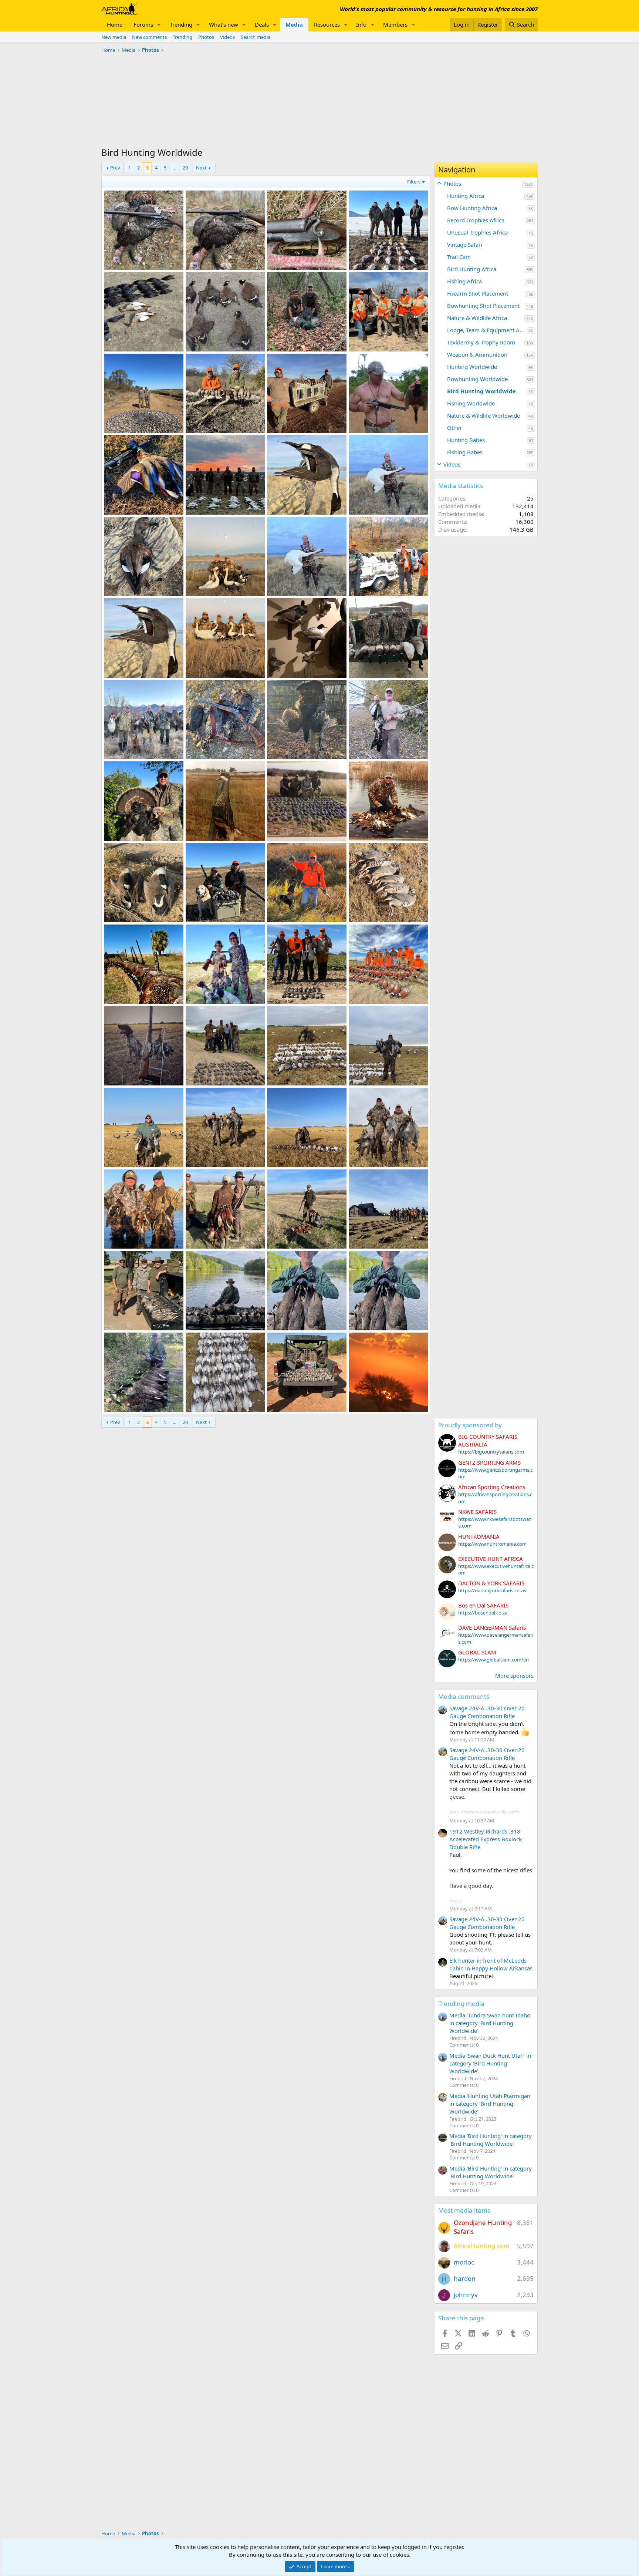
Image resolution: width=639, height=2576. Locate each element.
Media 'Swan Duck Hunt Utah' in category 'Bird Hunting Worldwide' (490, 2063)
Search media (256, 37)
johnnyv (466, 2295)
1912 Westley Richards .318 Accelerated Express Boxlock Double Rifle (486, 1839)
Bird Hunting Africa (472, 269)
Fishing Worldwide (471, 403)
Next (201, 168)
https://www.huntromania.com (492, 1544)
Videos (227, 37)
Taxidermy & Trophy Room (481, 342)
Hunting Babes (466, 440)
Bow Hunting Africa (472, 208)
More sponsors (514, 1676)
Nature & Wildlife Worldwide (484, 415)
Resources (327, 24)
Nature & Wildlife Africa (477, 318)
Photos (206, 37)
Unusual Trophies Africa (477, 232)
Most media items (464, 2210)
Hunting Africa (466, 196)
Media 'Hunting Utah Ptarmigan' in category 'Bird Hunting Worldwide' (490, 2104)
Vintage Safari (465, 245)
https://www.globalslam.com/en (493, 1660)
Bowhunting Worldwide (477, 379)
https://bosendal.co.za (483, 1613)
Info (361, 24)
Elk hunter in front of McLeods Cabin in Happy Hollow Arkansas (491, 1964)
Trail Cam (459, 257)
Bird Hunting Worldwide (481, 391)
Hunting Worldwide (472, 367)
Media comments (464, 1696)
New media (114, 37)
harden (465, 2278)
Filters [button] (414, 182)
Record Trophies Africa (476, 220)
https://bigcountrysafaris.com (491, 1452)
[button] (159, 25)
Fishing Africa (464, 281)
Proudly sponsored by (470, 1425)
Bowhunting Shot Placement (483, 306)
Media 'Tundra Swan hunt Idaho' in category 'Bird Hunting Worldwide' (490, 2023)
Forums (143, 24)
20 (185, 168)
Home (115, 24)
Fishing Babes (465, 452)
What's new (224, 24)
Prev (115, 168)
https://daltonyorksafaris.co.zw (492, 1590)
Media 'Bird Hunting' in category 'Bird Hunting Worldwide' (491, 2140)
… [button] (175, 168)
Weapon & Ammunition (477, 354)
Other (454, 428)
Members (395, 24)
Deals (262, 24)
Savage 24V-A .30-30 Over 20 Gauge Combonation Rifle (487, 1712)
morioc (464, 2262)
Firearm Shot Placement (478, 293)
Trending (181, 24)
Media (294, 24)
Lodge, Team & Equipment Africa (487, 330)
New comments (149, 37)
